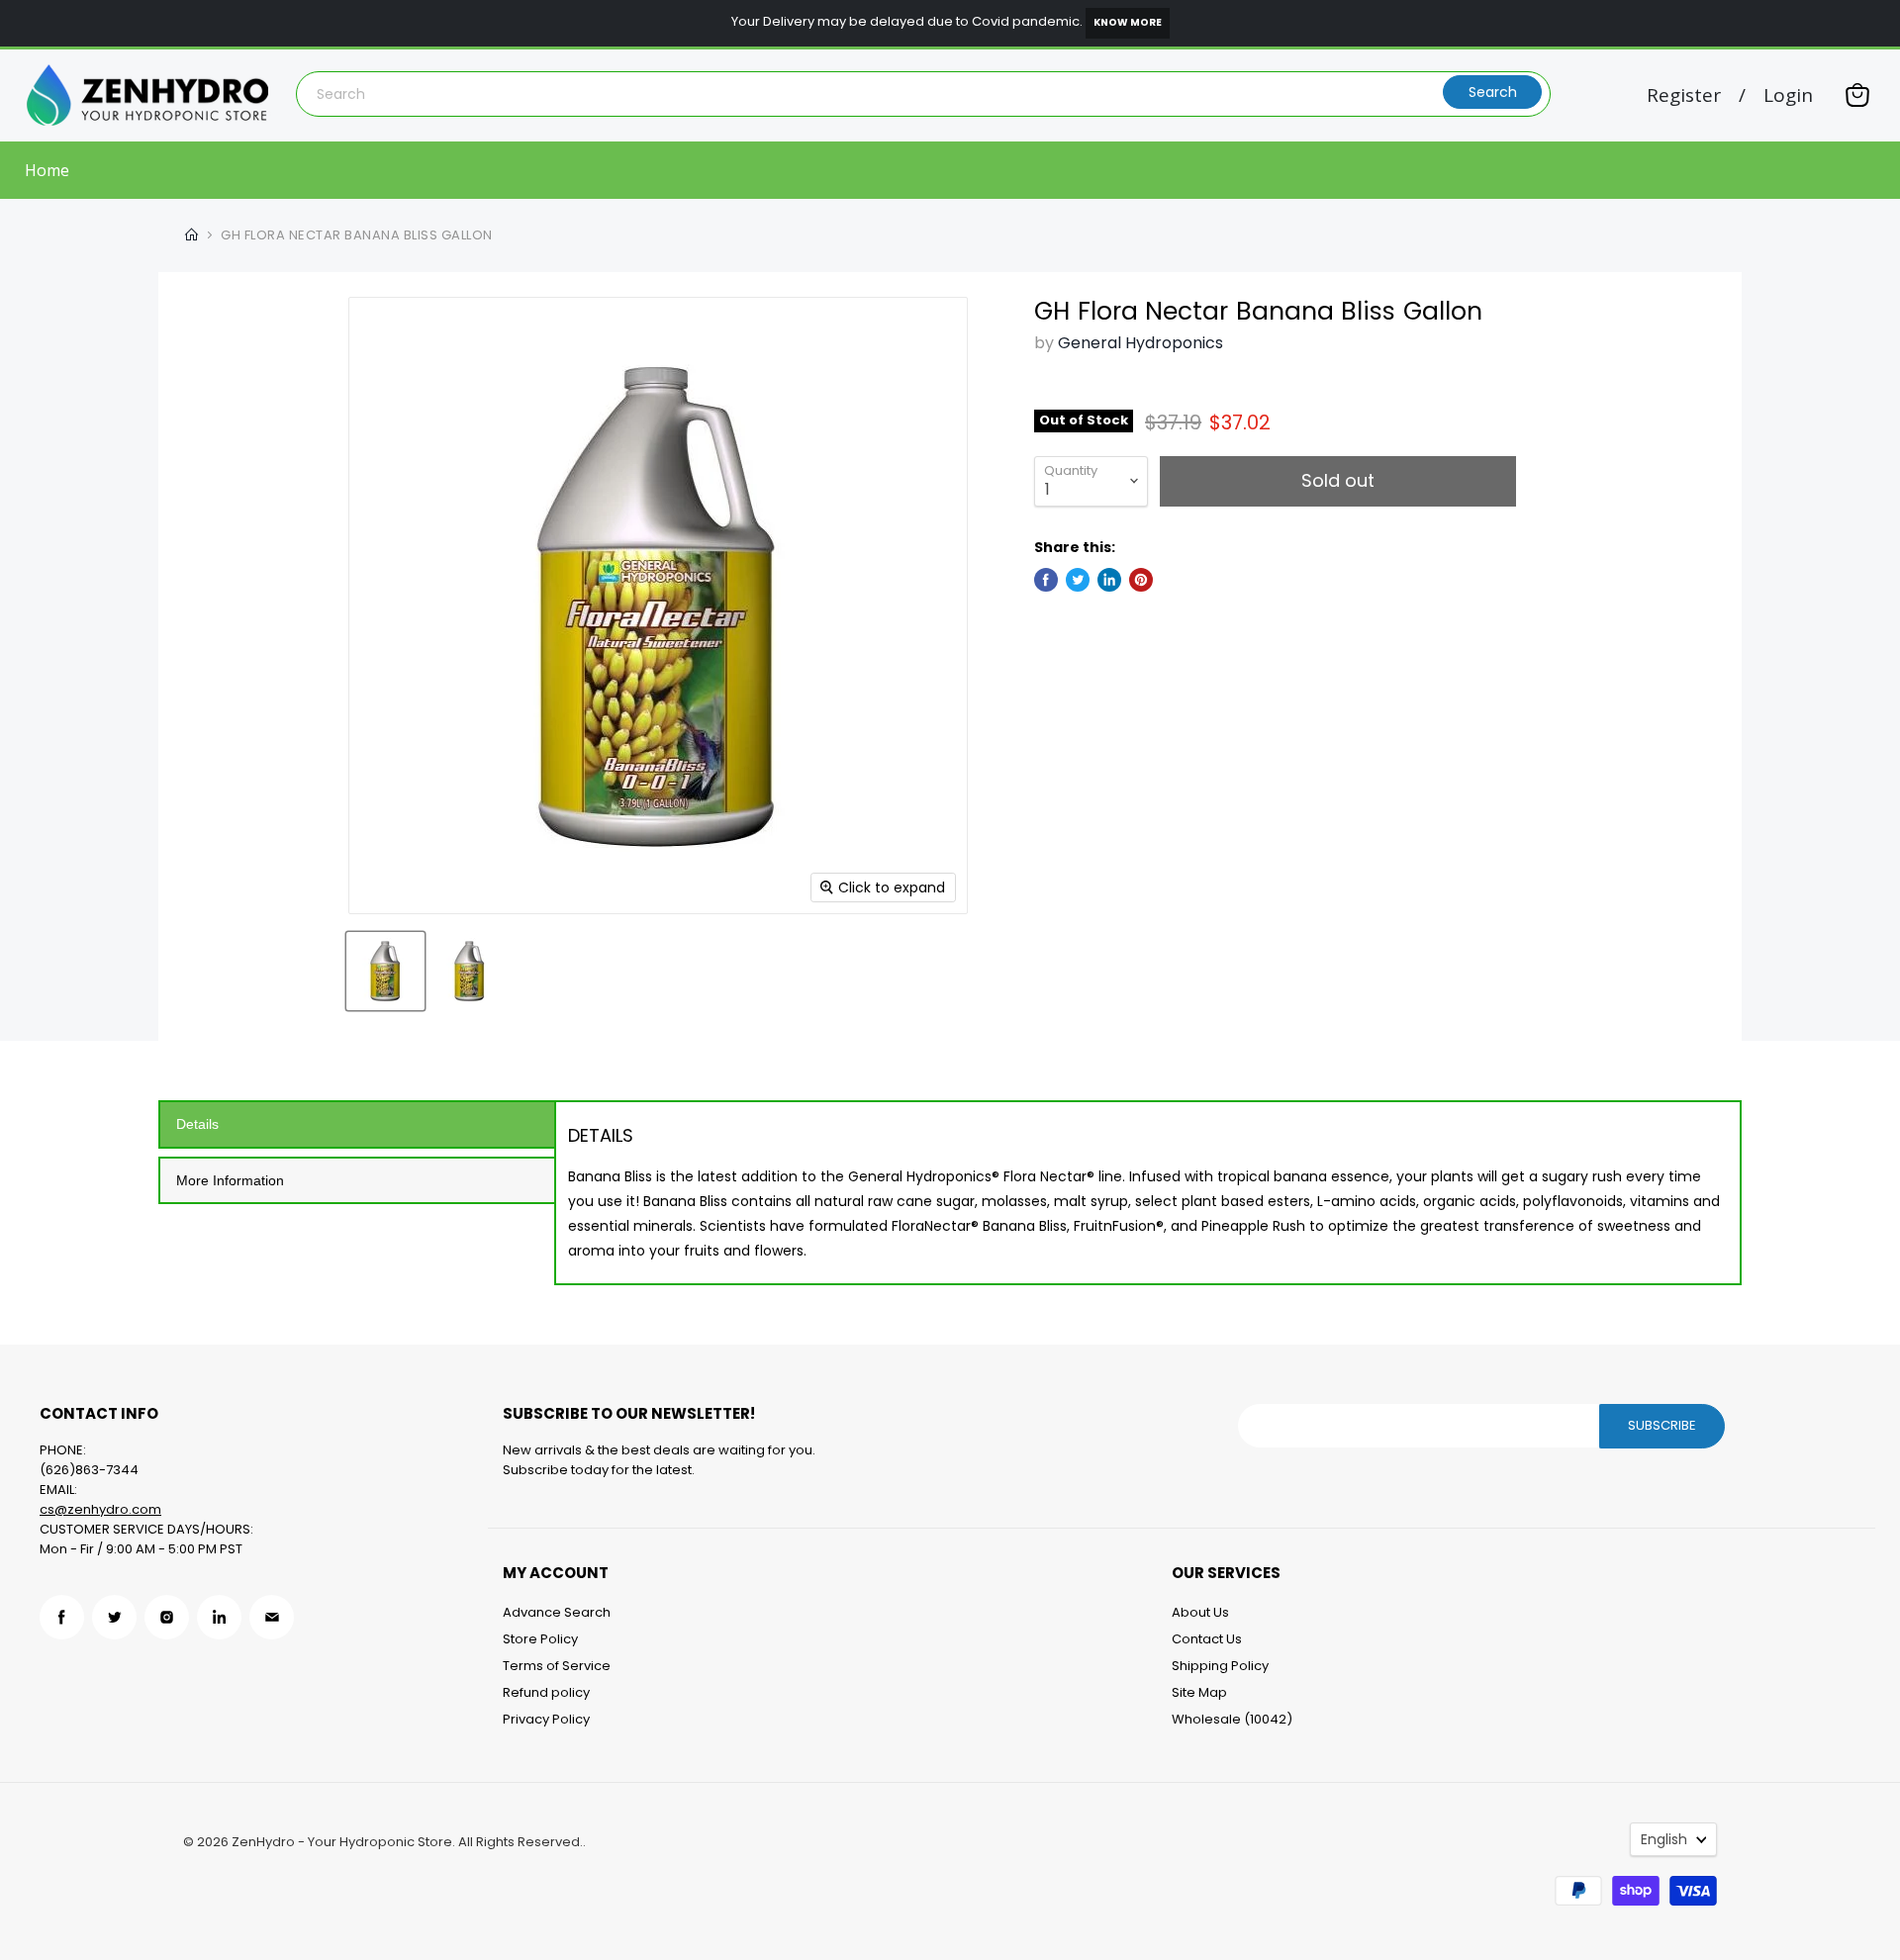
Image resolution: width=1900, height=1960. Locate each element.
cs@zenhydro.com (100, 1509)
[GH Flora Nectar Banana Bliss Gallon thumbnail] (385, 971)
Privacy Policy (546, 1719)
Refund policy (546, 1692)
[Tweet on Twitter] (1078, 580)
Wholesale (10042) (1232, 1719)
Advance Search (557, 1612)
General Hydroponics (1140, 343)
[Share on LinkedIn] (1109, 580)
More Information (230, 1180)
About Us (1200, 1612)
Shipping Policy (1220, 1666)
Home (47, 170)
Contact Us (1207, 1639)
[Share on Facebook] (1046, 580)
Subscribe (1662, 1425)
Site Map (1199, 1692)
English (1664, 1839)
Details (197, 1124)
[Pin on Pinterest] (1141, 580)
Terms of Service (557, 1666)
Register (1684, 95)
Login (1788, 95)
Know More (1128, 22)
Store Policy (540, 1639)
